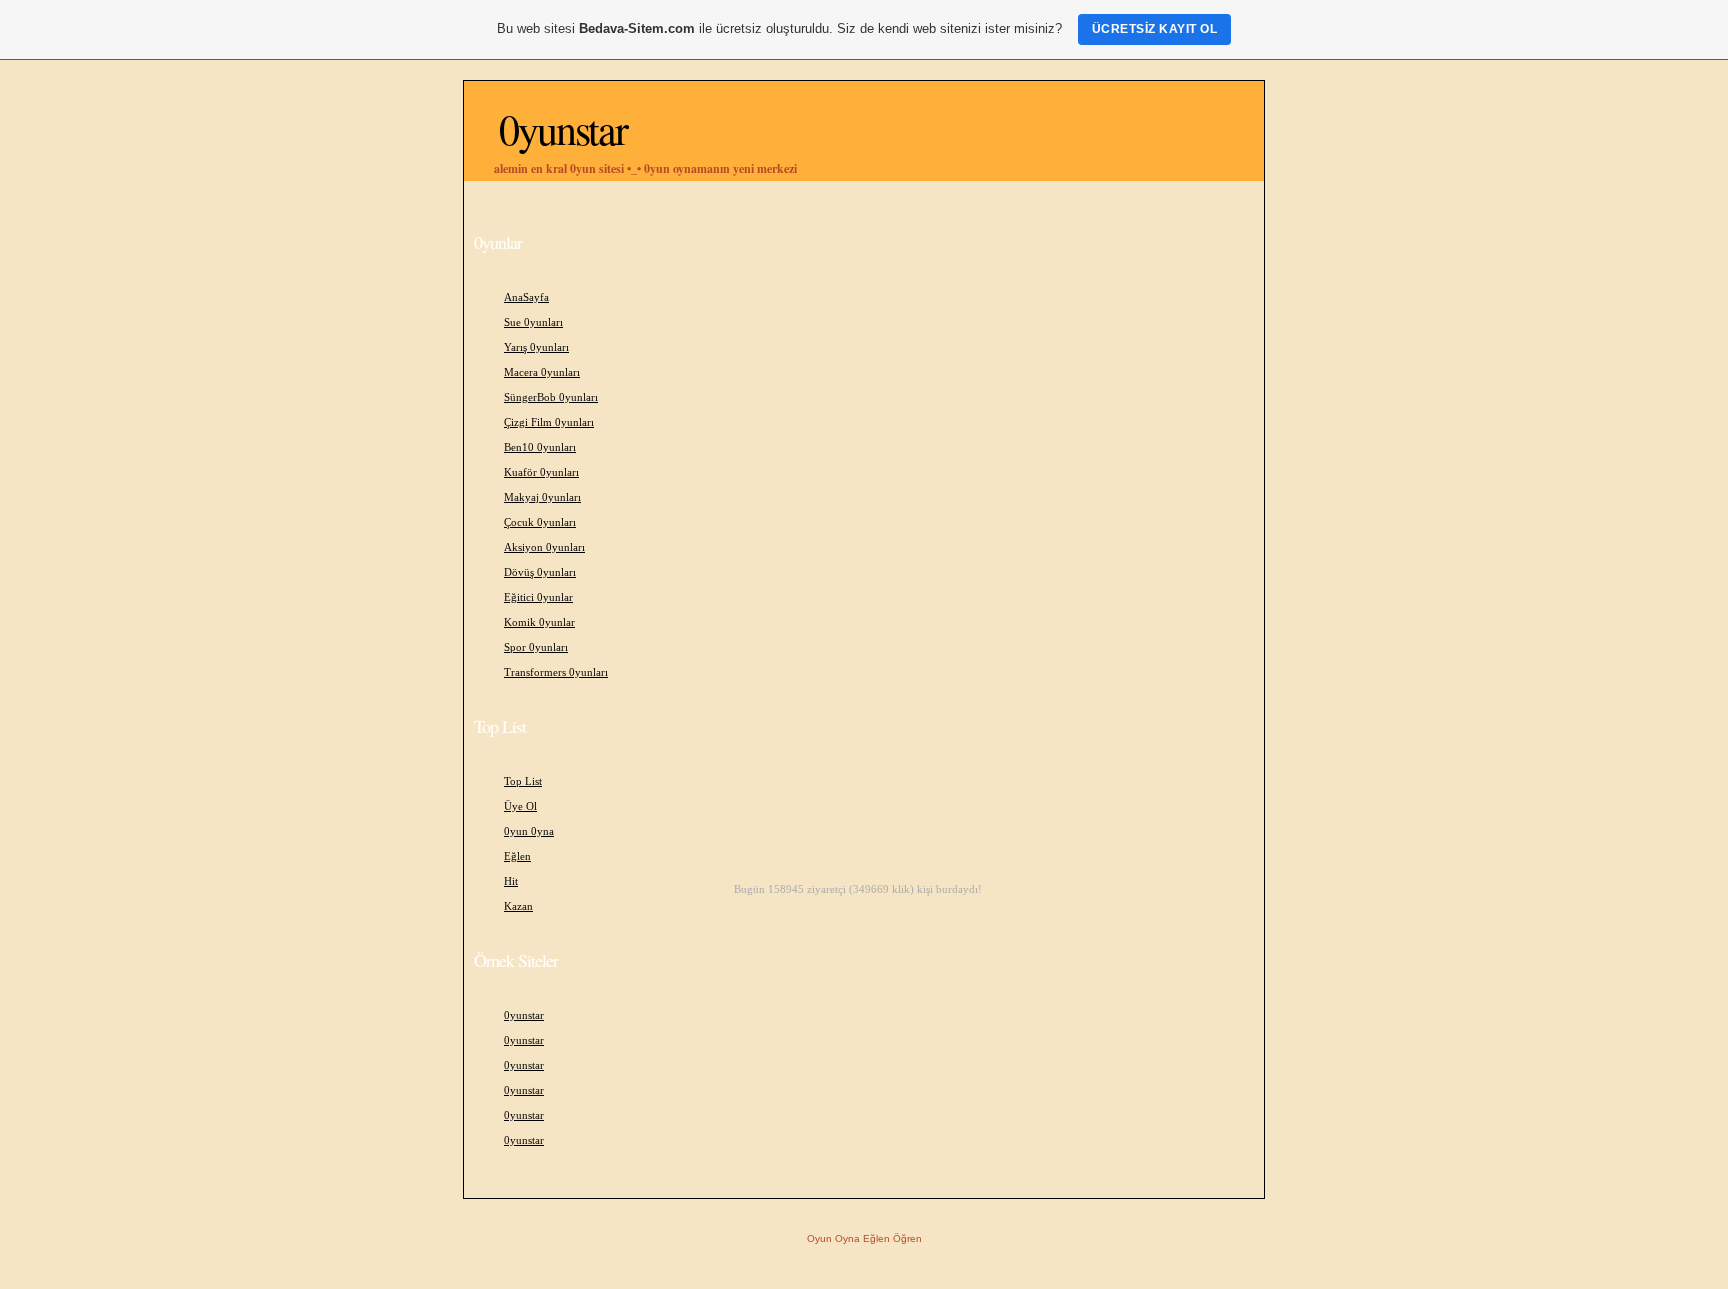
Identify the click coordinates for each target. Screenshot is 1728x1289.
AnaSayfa (526, 297)
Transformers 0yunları (556, 672)
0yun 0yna (529, 831)
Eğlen (517, 856)
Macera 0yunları (542, 372)
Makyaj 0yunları (542, 497)
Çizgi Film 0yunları (549, 422)
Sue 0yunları (533, 322)
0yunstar (524, 1015)
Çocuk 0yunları (540, 522)
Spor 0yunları (536, 647)
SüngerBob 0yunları (551, 397)
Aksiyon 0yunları (544, 547)
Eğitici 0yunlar (538, 597)
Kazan (518, 906)
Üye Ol (520, 806)
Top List (523, 781)
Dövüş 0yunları (540, 572)
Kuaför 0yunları (541, 472)
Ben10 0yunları (540, 447)
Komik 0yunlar (539, 622)
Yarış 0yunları (536, 347)
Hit (511, 881)
